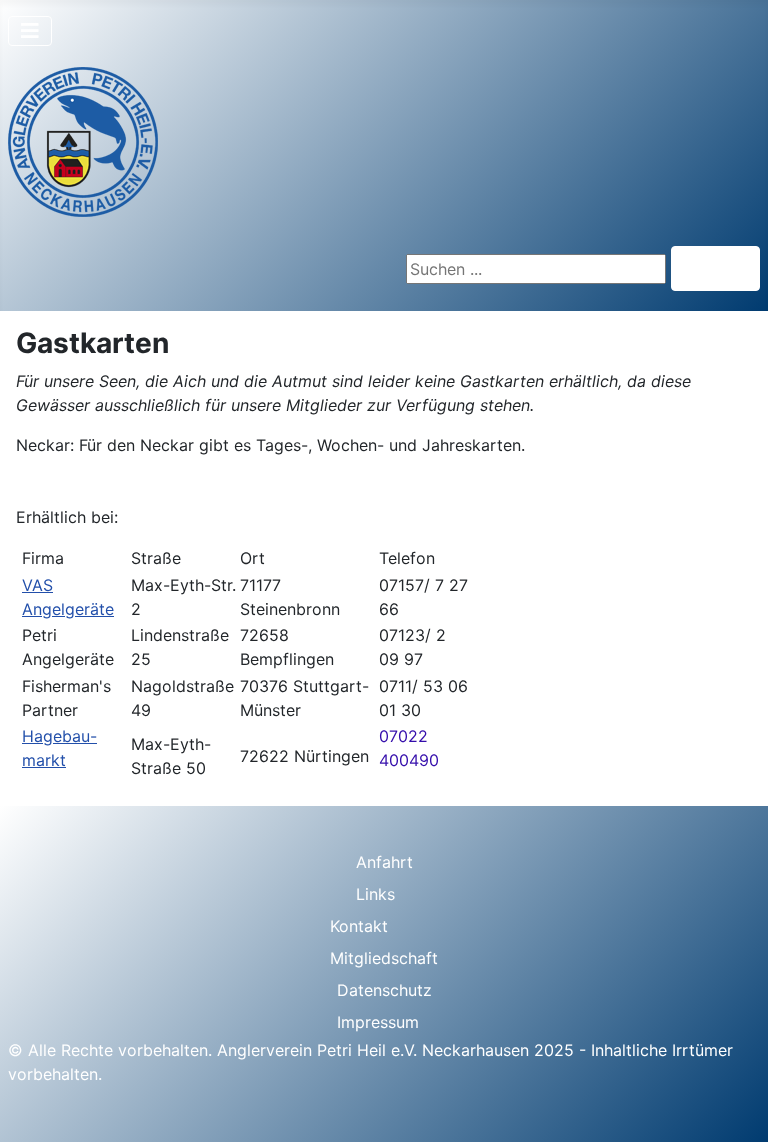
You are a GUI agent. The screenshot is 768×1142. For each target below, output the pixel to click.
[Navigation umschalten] (30, 31)
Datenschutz (384, 990)
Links (375, 894)
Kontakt (359, 926)
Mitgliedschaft (384, 958)
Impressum (378, 1022)
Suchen (715, 269)
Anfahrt (384, 862)
